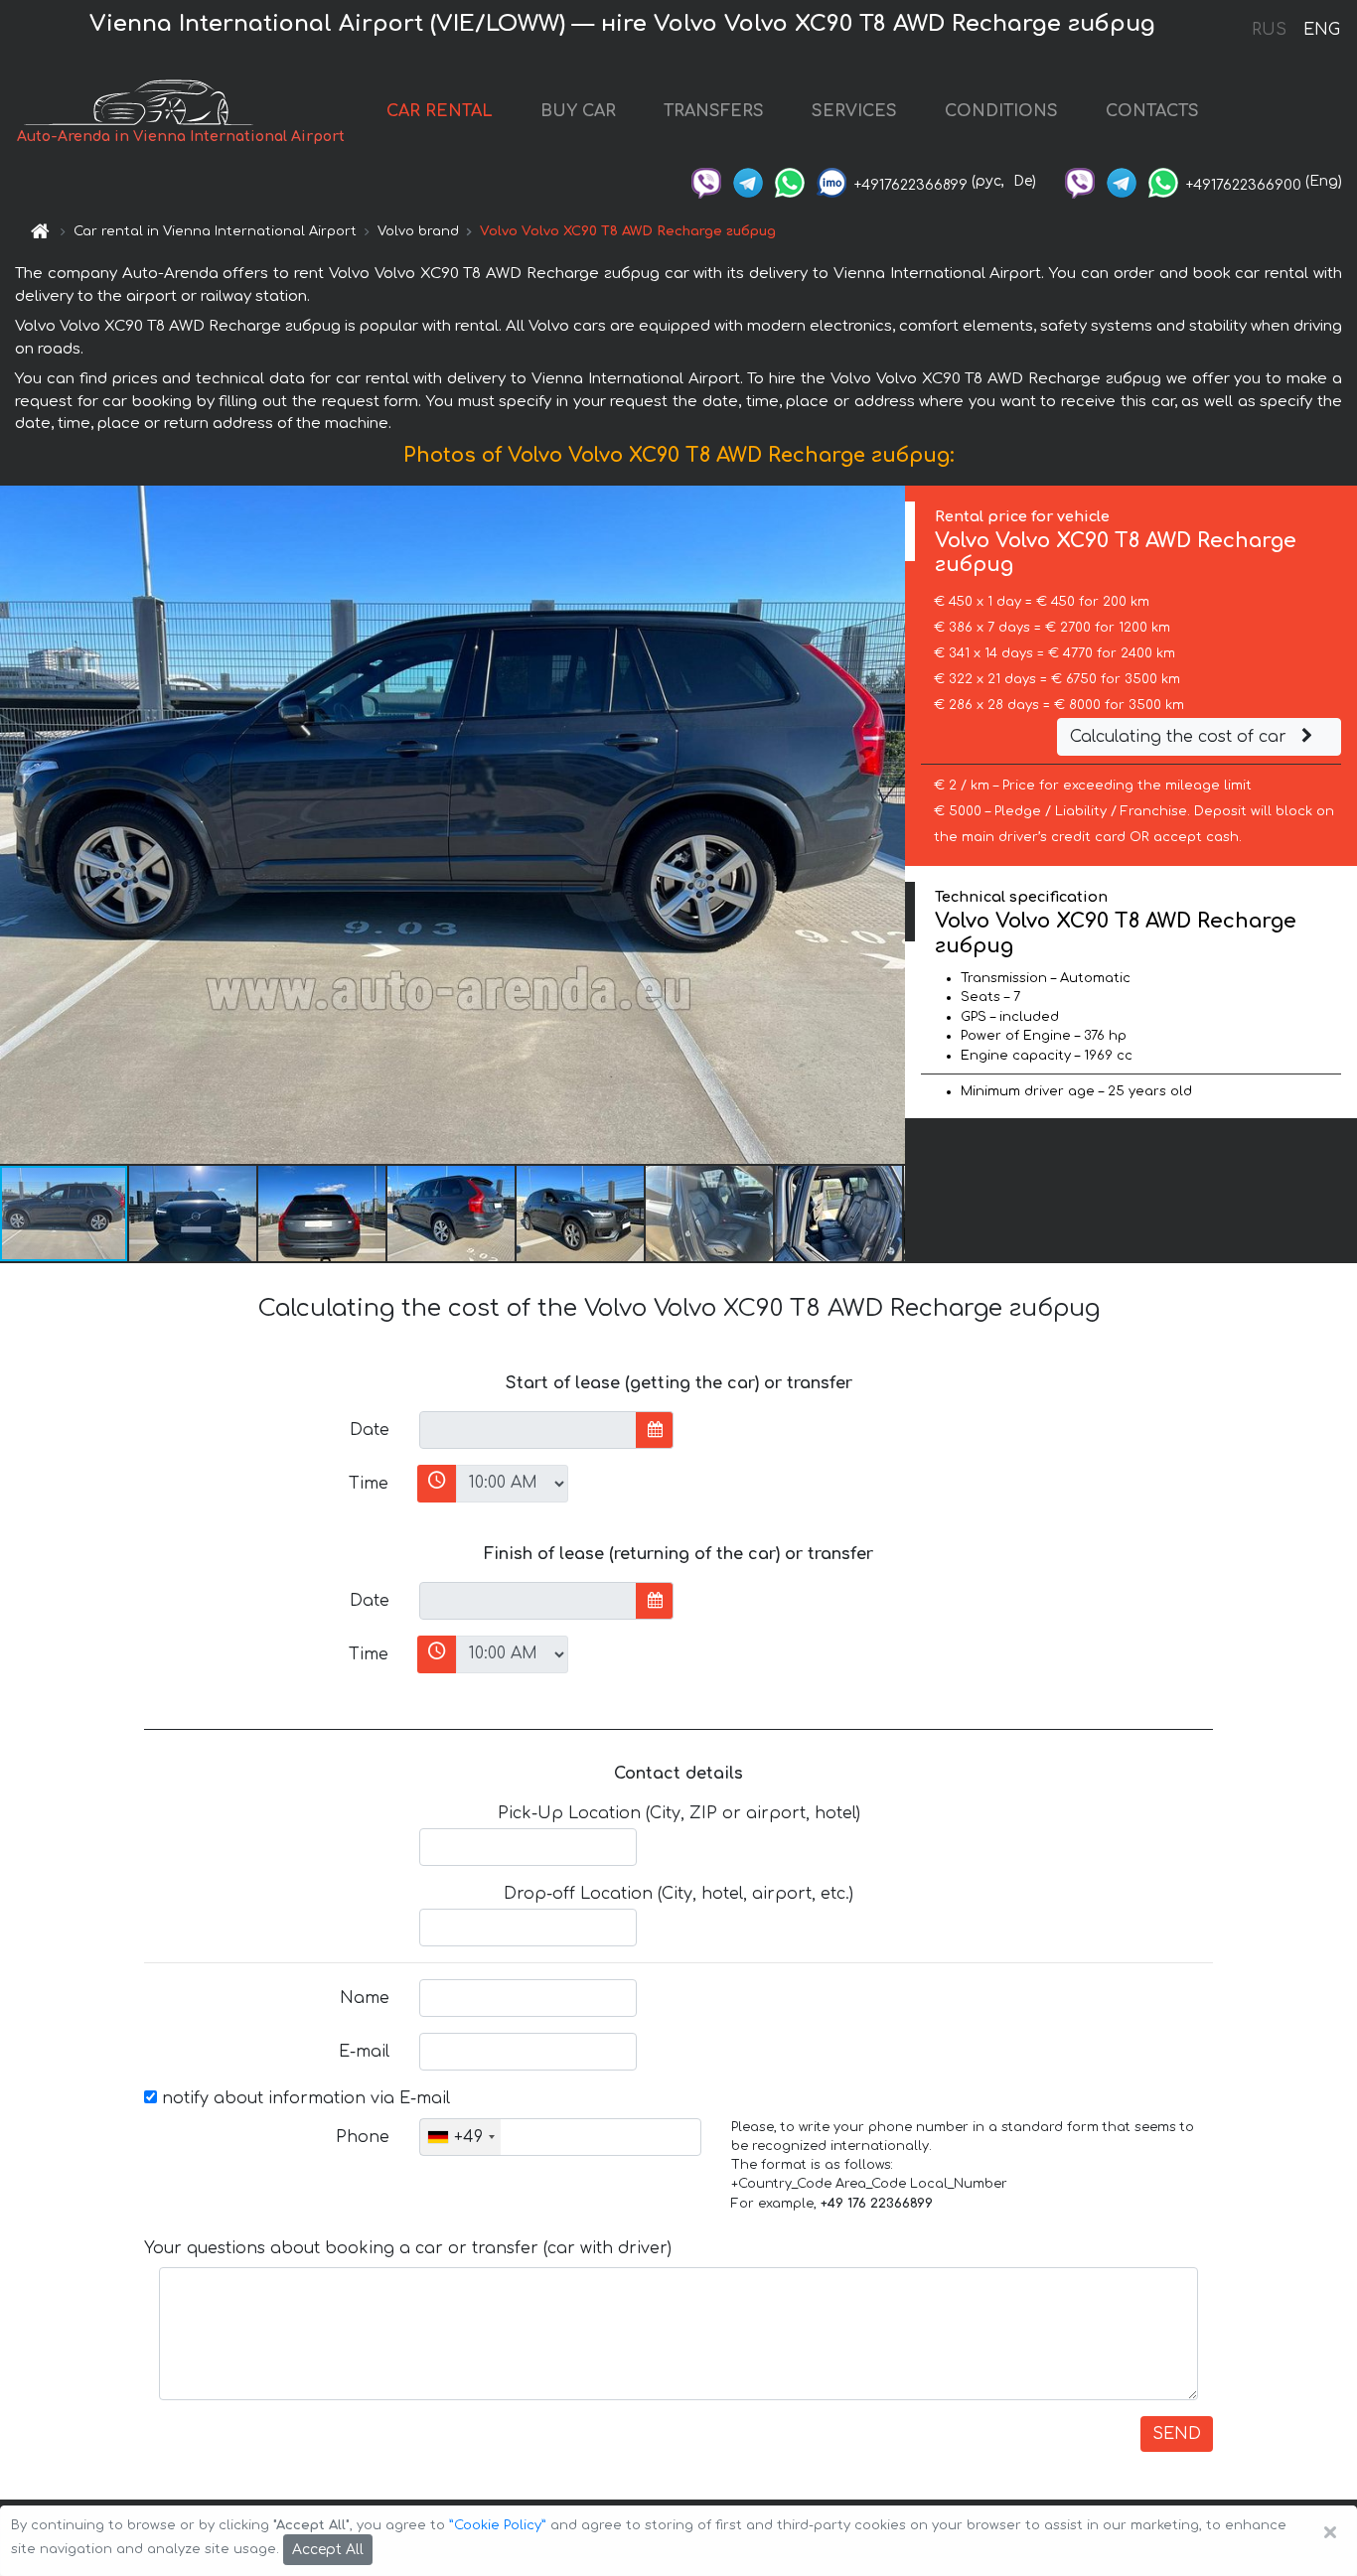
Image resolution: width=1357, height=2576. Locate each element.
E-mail (364, 2052)
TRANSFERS (714, 111)
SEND (1177, 2434)
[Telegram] (748, 181)
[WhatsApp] (790, 181)
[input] (528, 1430)
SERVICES (854, 111)
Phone (363, 2137)
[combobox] (460, 2137)
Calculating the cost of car (1181, 737)
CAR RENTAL (440, 111)
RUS (1269, 30)
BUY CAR (578, 111)
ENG (1321, 30)
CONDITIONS (1001, 111)
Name (365, 1998)
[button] (194, 1214)
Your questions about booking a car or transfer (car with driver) (408, 2248)
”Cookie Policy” (498, 2525)
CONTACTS (1152, 111)
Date (370, 1430)
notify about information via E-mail (303, 2098)
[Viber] (706, 181)
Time (369, 1484)
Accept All (328, 2550)
